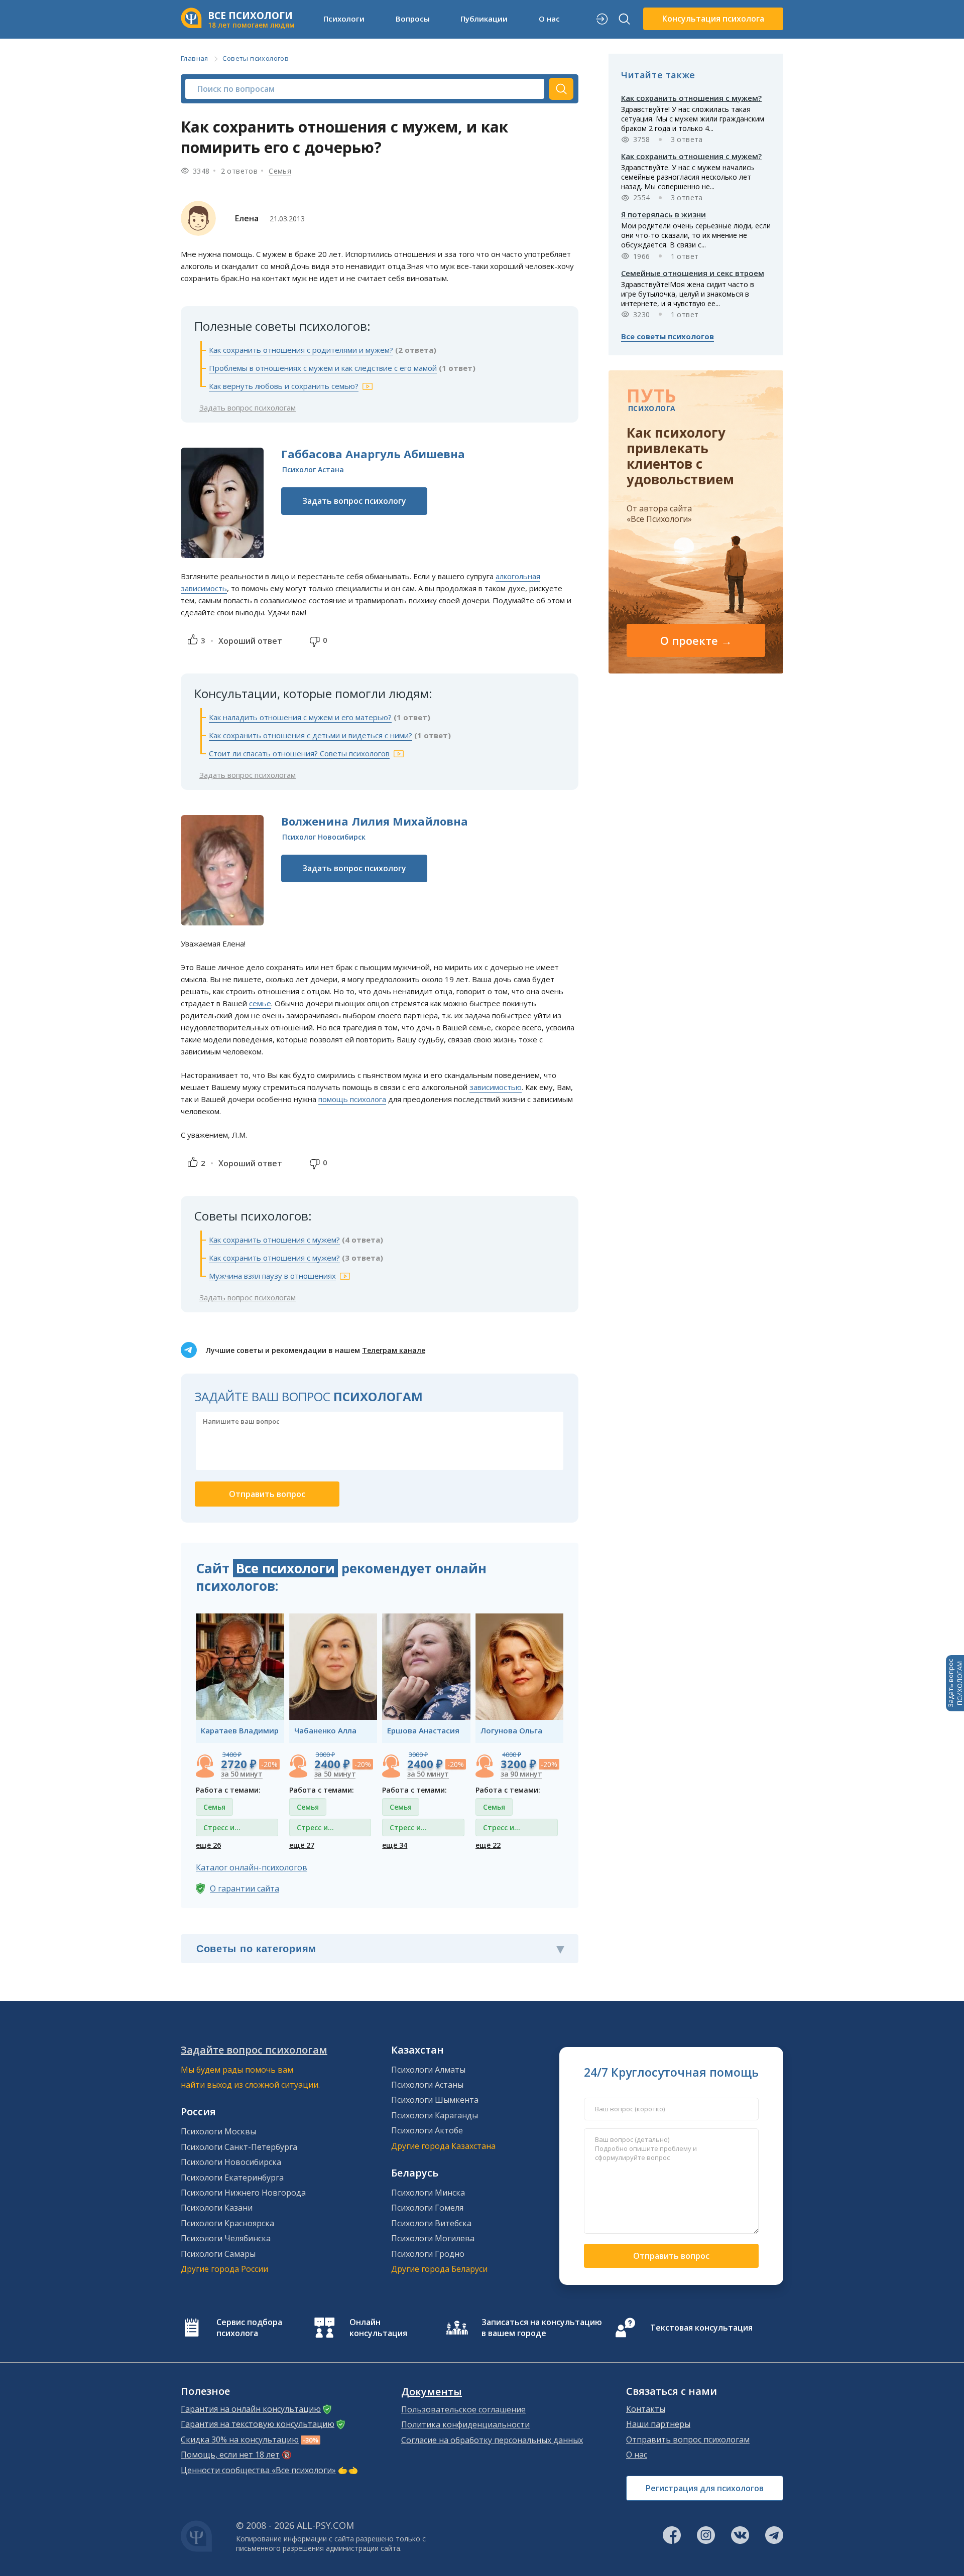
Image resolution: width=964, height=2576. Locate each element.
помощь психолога (352, 1099)
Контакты (646, 2409)
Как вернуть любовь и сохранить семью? (284, 386)
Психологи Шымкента (435, 2100)
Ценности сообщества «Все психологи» (258, 2470)
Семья (280, 171)
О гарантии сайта (245, 1888)
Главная (195, 58)
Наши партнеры (658, 2424)
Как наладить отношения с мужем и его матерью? (300, 717)
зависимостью (496, 1087)
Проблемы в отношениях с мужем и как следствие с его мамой (323, 368)
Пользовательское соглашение (463, 2409)
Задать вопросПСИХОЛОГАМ (955, 1683)
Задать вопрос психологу (354, 501)
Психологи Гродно (428, 2254)
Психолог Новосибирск (324, 837)
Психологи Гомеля (427, 2208)
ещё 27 (302, 1845)
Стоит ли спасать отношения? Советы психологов (299, 753)
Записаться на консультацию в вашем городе (542, 2328)
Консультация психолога (713, 19)
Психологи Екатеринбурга (232, 2178)
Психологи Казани (217, 2208)
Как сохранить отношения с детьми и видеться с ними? (311, 735)
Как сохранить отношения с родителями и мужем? (301, 350)
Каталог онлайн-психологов (252, 1867)
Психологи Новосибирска (231, 2162)
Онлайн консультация (378, 2328)
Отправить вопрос (671, 2256)
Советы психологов (256, 58)
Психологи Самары (218, 2254)
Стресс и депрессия (222, 1829)
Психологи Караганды (435, 2115)
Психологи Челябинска (226, 2238)
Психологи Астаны (427, 2085)
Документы (432, 2392)
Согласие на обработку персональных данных (492, 2440)
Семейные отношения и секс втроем (693, 273)
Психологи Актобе (427, 2130)
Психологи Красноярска (227, 2223)
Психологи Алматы (428, 2070)
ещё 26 (208, 1845)
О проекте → (696, 640)
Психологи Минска (428, 2193)
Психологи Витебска (431, 2223)
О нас (637, 2455)
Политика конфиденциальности (465, 2424)
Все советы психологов (668, 336)
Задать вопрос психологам (248, 408)
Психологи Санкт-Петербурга (239, 2147)
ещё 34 (395, 1845)
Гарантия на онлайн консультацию (251, 2409)
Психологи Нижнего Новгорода (243, 2193)
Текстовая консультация (701, 2328)
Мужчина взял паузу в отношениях (272, 1276)
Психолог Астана (313, 469)
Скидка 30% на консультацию (240, 2439)
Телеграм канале (394, 1350)
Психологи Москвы (218, 2131)
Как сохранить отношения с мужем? (274, 1240)
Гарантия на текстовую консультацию (258, 2424)
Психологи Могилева (433, 2238)
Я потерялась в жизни (664, 214)
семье (260, 1003)
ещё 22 (488, 1845)
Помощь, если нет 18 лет (230, 2455)
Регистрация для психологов (705, 2488)
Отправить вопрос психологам (688, 2439)
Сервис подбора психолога (249, 2328)
